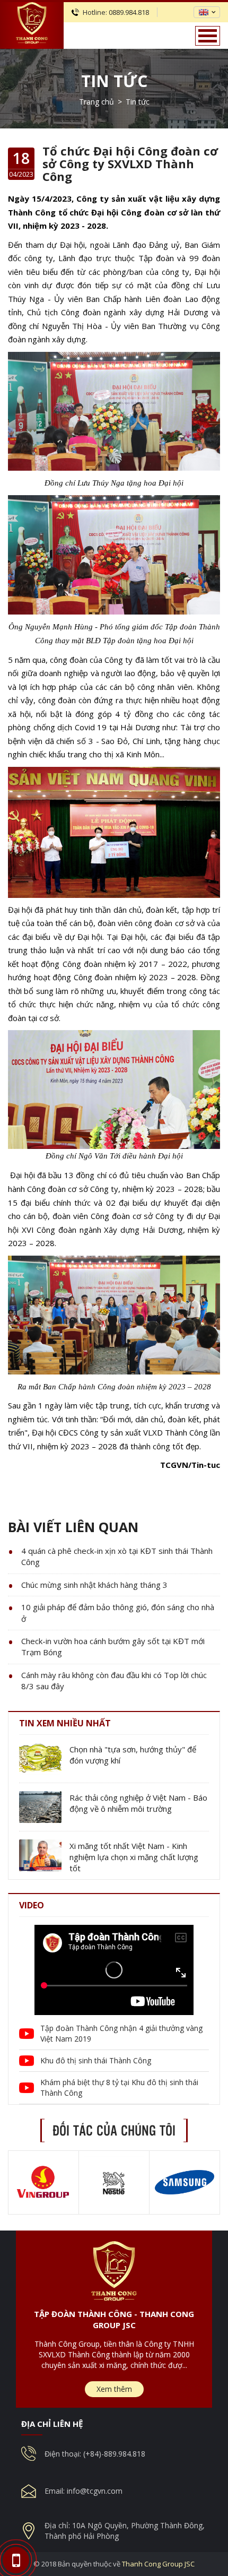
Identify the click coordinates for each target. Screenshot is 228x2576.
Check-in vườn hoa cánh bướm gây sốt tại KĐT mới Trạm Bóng (113, 1646)
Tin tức (114, 81)
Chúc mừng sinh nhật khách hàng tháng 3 (94, 1585)
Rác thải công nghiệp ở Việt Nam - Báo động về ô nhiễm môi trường (138, 1803)
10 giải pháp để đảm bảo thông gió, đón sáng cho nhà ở (118, 1613)
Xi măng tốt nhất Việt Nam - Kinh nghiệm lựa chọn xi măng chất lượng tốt (134, 1857)
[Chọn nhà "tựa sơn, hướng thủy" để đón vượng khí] (40, 1759)
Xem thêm (114, 2389)
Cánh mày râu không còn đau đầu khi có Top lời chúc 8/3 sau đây (114, 1680)
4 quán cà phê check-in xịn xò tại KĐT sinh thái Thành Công (117, 1556)
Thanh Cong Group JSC (158, 2564)
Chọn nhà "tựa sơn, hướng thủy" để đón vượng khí (133, 1755)
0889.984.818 (129, 12)
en (204, 12)
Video (32, 1905)
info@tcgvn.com (95, 2491)
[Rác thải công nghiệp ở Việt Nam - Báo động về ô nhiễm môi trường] (40, 1807)
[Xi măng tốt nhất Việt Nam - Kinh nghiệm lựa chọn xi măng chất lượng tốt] (40, 1855)
